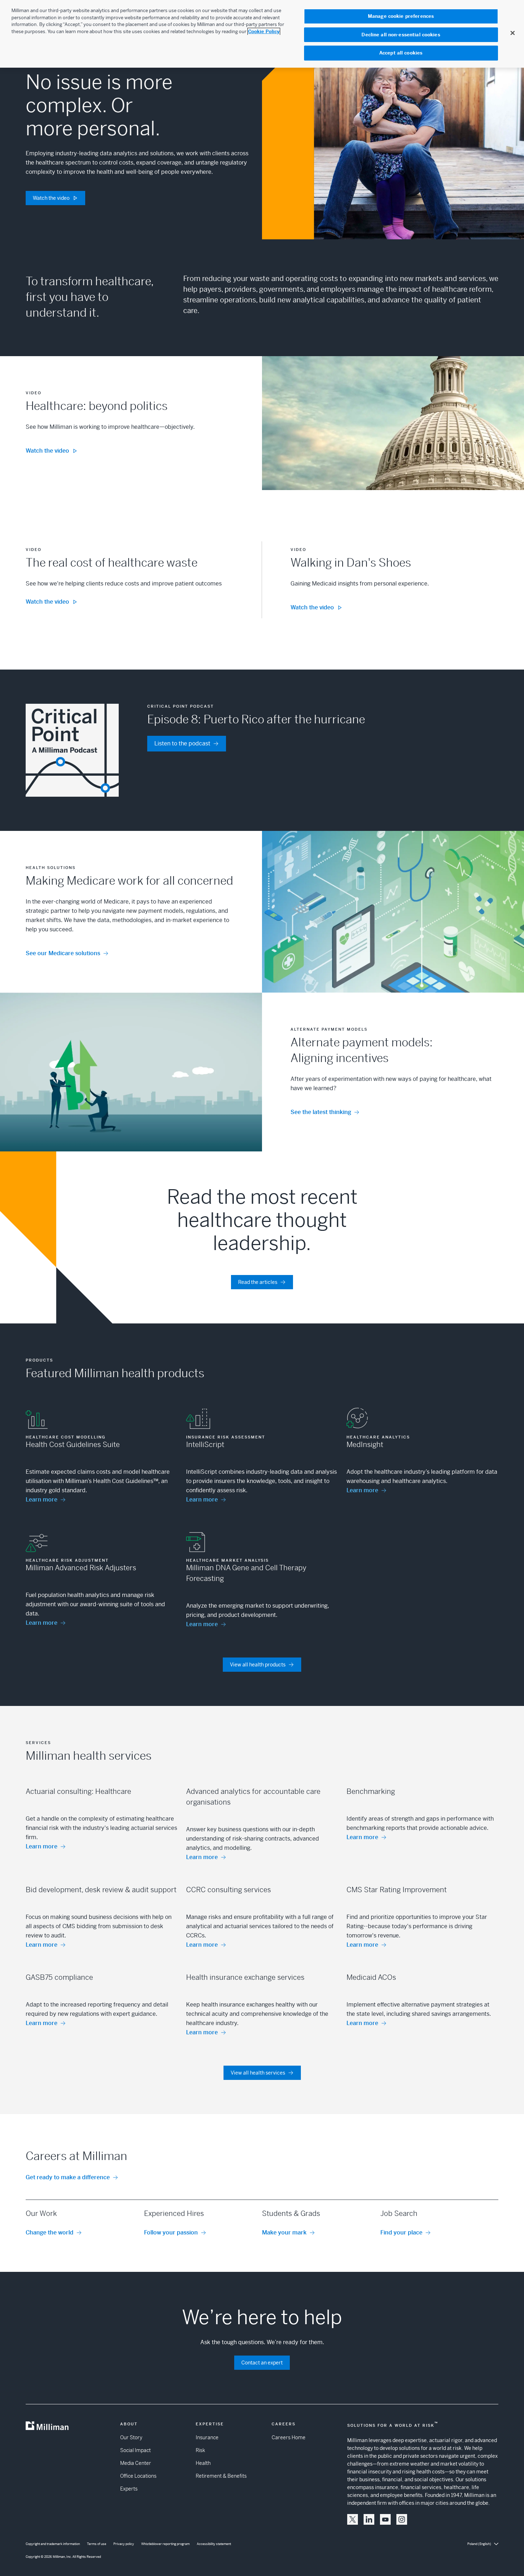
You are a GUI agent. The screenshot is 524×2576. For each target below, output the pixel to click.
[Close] (513, 33)
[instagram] (402, 2519)
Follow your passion (171, 2232)
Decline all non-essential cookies (401, 35)
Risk (200, 2450)
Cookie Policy (264, 32)
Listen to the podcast (182, 743)
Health (203, 2463)
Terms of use (97, 2544)
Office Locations (138, 2476)
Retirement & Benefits (221, 2476)
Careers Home (289, 2437)
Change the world (50, 2232)
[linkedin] (369, 2519)
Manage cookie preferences (401, 16)
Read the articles (258, 1282)
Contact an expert (262, 2363)
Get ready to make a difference (68, 2177)
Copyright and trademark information (53, 2544)
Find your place (401, 2232)
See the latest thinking (321, 1112)
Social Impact (135, 2450)
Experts (129, 2489)
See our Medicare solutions (63, 953)
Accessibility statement (214, 2544)
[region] (262, 34)
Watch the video (51, 198)
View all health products (258, 1665)
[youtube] (385, 2519)
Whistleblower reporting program (165, 2544)
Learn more (42, 1500)
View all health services (258, 2073)
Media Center (136, 2463)
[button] (353, 2519)
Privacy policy (124, 2544)
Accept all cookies (401, 53)
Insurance (207, 2437)
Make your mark (284, 2232)
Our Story (131, 2437)
